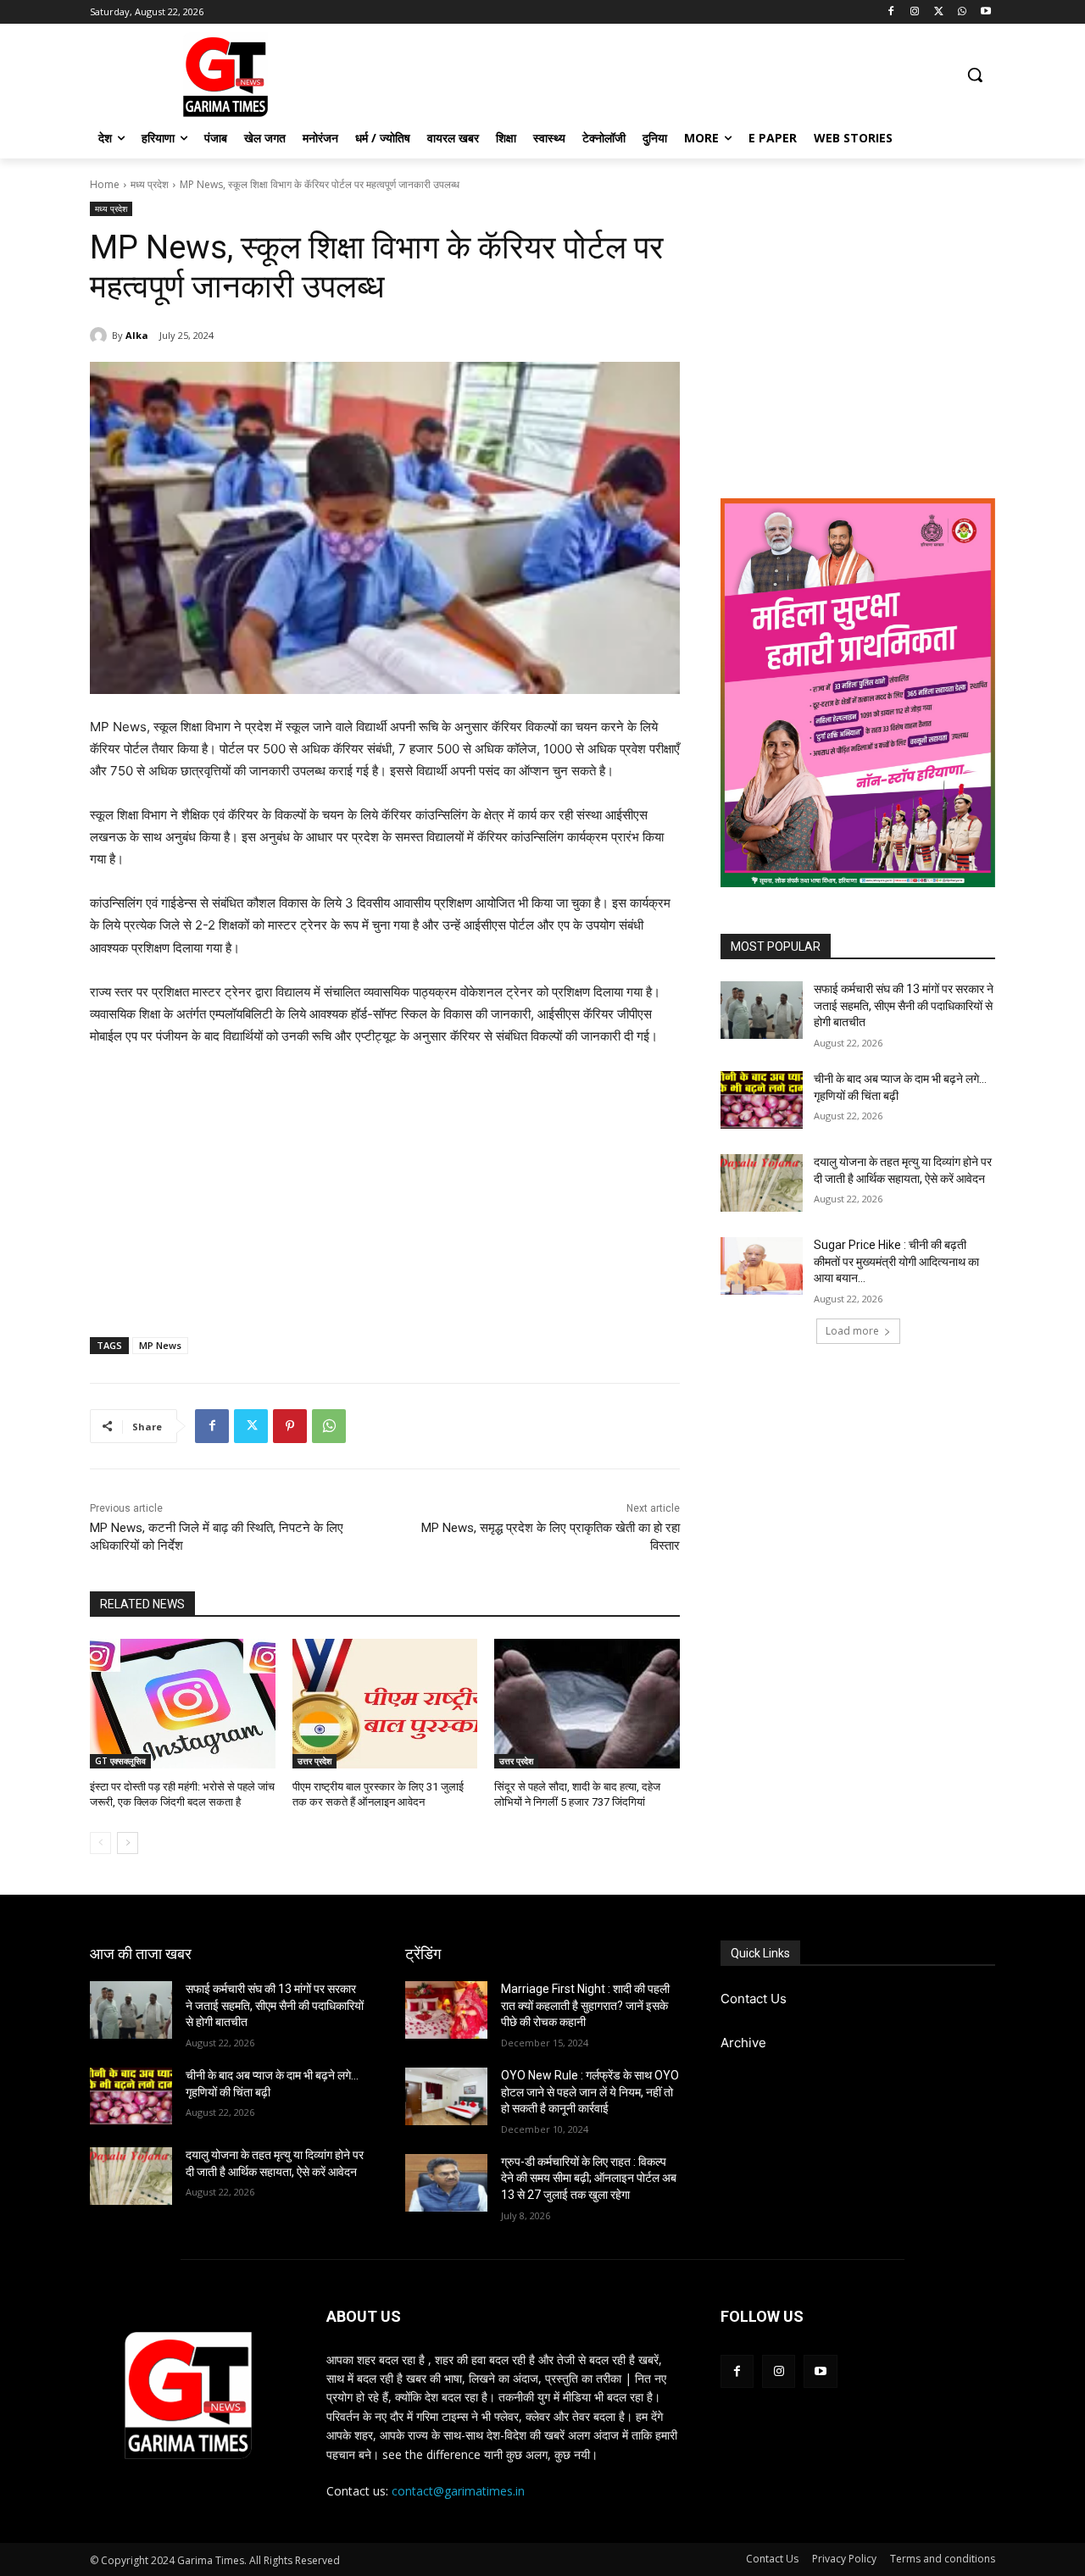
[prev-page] (100, 1843)
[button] (975, 75)
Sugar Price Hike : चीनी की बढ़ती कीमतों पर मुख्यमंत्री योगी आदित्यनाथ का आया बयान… (896, 1261)
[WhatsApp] (962, 12)
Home (105, 184)
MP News (160, 1345)
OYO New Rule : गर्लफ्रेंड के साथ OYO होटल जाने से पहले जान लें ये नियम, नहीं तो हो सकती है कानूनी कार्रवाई (590, 2092)
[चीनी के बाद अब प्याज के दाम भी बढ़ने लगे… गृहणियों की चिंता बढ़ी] (762, 1100)
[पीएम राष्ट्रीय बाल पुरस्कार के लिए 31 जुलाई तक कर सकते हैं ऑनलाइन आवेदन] (385, 1704)
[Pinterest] (290, 1426)
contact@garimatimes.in (458, 2491)
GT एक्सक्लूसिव (120, 1761)
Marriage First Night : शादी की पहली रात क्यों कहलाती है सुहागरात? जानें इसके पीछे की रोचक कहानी (585, 2005)
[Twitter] (939, 12)
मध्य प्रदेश (150, 184)
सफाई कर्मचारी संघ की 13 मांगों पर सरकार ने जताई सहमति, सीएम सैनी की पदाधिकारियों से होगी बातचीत (904, 1005)
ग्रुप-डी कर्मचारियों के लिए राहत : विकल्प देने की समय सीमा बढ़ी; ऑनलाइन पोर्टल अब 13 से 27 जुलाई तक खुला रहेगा (589, 2178)
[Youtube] (985, 12)
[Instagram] (915, 12)
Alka (137, 335)
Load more (852, 1331)
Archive (743, 2043)
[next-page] (128, 1843)
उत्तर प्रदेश (314, 1761)
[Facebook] (891, 12)
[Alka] (101, 336)
